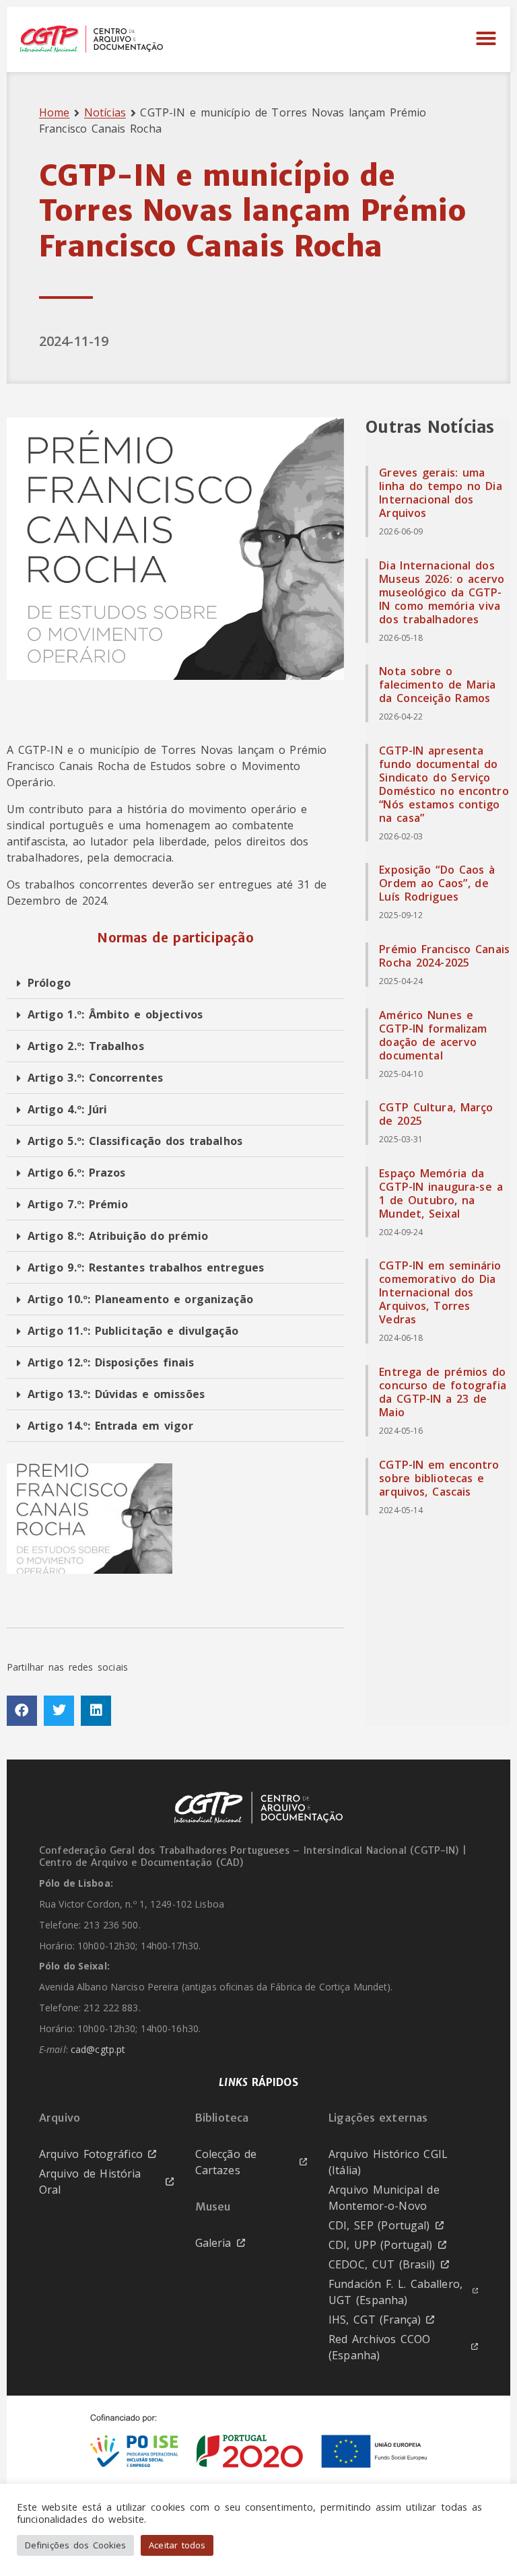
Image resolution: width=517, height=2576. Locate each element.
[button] (486, 39)
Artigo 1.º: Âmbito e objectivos (115, 1014)
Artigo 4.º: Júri (67, 1109)
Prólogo (49, 983)
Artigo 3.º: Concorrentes (95, 1078)
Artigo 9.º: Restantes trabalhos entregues (146, 1267)
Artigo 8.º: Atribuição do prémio (118, 1236)
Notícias (105, 112)
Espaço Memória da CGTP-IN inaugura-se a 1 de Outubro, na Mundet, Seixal (441, 1193)
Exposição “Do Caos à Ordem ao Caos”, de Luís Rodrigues (437, 883)
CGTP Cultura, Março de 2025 (436, 1114)
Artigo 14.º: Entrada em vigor (110, 1426)
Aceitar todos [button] (177, 2545)
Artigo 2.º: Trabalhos (86, 1046)
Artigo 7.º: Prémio (78, 1204)
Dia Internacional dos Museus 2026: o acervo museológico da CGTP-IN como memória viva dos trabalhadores (442, 592)
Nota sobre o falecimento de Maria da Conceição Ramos (437, 685)
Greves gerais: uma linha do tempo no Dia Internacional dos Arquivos (441, 493)
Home (54, 112)
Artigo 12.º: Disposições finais (111, 1362)
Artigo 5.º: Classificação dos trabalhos (135, 1141)
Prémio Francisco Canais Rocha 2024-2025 (444, 956)
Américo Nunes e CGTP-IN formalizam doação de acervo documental (433, 1035)
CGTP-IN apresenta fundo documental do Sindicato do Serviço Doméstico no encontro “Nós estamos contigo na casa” (444, 784)
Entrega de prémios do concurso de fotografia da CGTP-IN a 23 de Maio (443, 1392)
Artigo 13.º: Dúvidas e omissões (116, 1394)
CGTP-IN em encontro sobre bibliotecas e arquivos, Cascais (439, 1478)
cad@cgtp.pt (98, 2050)
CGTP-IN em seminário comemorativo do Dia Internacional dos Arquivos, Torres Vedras (440, 1292)
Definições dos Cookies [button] (75, 2545)
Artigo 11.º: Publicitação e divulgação (133, 1331)
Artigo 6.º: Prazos (76, 1173)
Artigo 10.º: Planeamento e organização (140, 1299)
